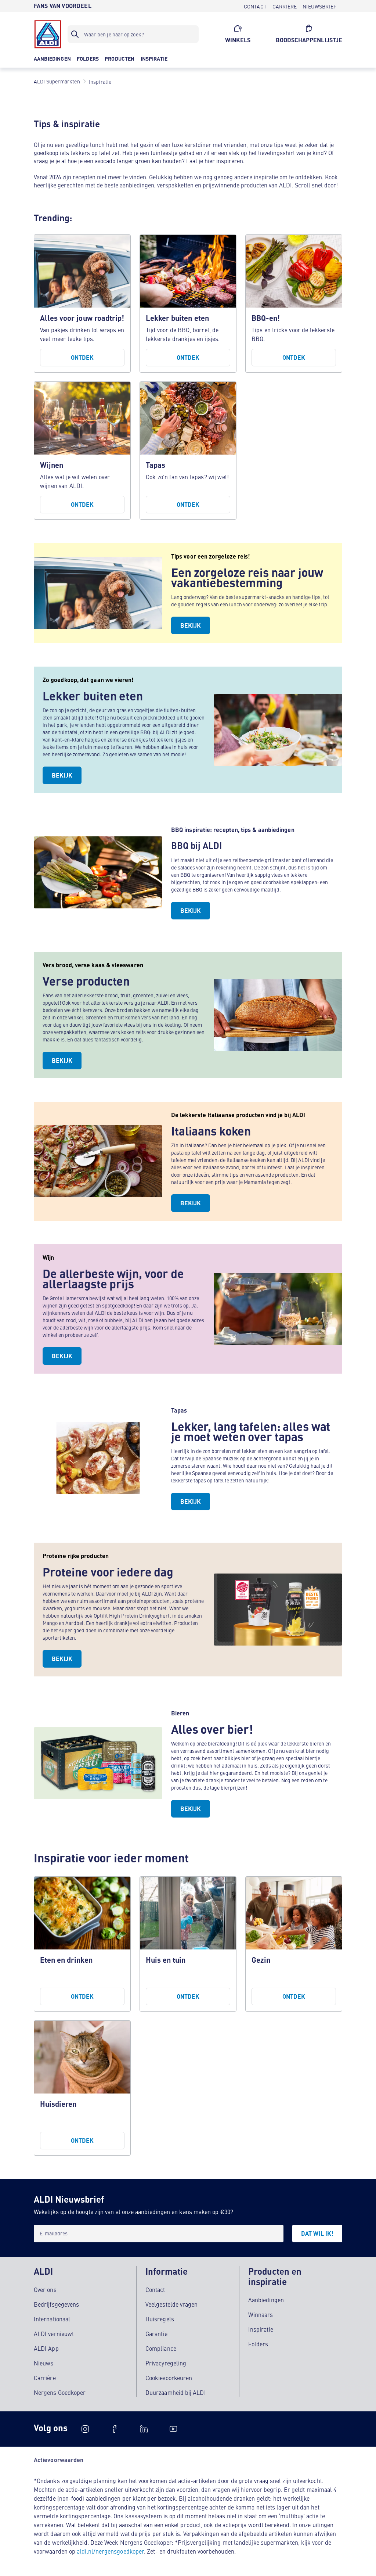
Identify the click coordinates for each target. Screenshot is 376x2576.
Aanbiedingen (266, 2300)
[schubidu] (115, 2429)
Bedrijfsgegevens (56, 2304)
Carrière (45, 2378)
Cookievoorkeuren (169, 2378)
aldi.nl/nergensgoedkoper (110, 2551)
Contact (155, 2289)
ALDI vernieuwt (54, 2333)
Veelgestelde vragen (172, 2304)
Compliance (161, 2348)
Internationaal (52, 2319)
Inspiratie (261, 2329)
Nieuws (44, 2363)
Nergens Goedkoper (60, 2392)
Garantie (156, 2333)
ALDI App (46, 2348)
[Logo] (48, 34)
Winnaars (261, 2314)
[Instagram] (85, 2429)
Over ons (45, 2289)
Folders (258, 2344)
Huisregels (160, 2319)
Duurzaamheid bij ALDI (176, 2392)
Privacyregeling (166, 2363)
